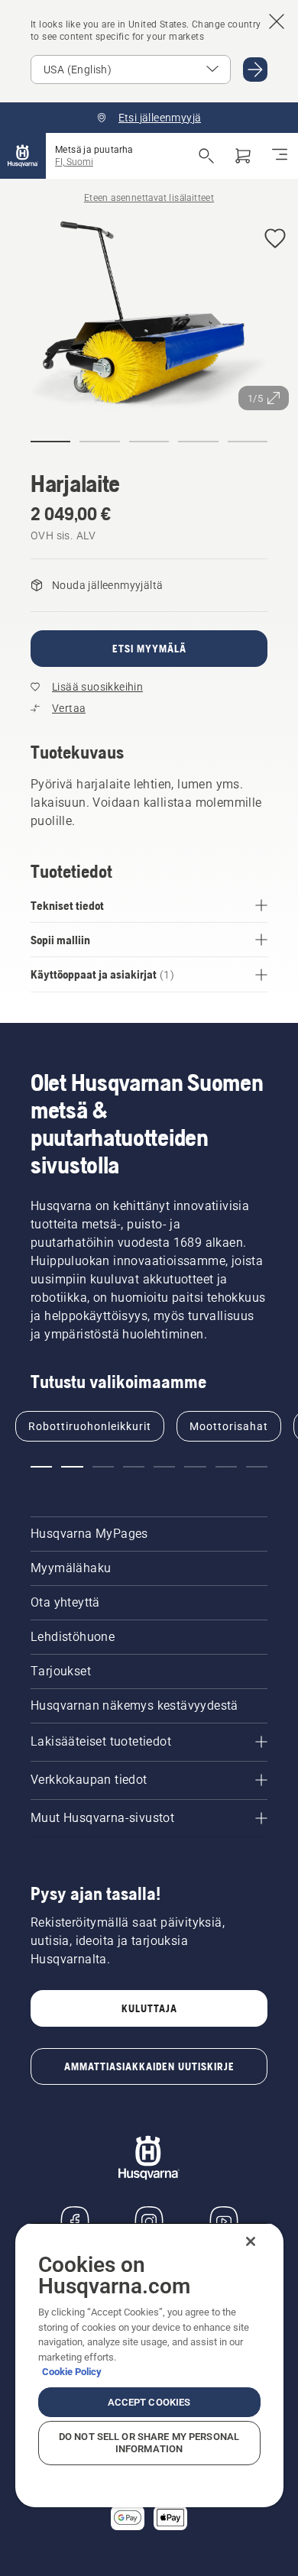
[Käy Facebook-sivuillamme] (75, 2222)
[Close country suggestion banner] (277, 21)
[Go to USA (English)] (255, 70)
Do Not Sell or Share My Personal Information (149, 2443)
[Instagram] (149, 2222)
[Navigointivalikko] (280, 156)
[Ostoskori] (243, 156)
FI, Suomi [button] (74, 162)
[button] (275, 239)
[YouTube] (224, 2222)
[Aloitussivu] (23, 156)
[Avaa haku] (206, 156)
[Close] (251, 2241)
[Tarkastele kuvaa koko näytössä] (149, 317)
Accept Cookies (149, 2402)
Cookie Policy (72, 2372)
